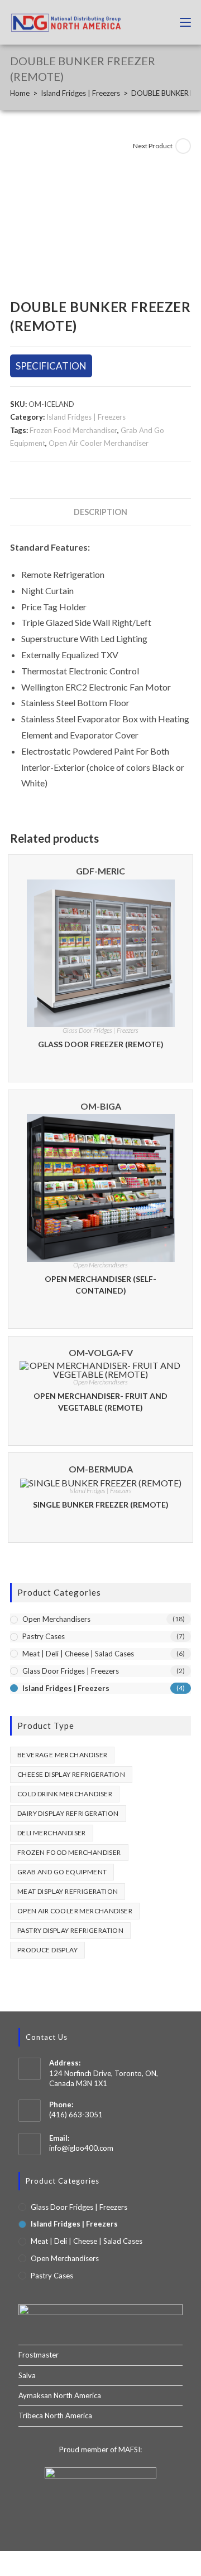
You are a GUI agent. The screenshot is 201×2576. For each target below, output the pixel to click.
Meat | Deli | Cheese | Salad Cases (78, 1654)
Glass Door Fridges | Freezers (100, 1030)
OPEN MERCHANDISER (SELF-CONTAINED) (100, 1285)
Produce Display (47, 1950)
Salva (27, 2375)
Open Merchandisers (100, 1265)
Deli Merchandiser (52, 1833)
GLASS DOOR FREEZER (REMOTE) (101, 1044)
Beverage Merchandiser (62, 1755)
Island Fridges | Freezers (86, 417)
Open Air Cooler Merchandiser (99, 443)
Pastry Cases (44, 1636)
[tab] (100, 512)
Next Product (153, 146)
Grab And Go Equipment (62, 1872)
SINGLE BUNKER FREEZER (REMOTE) (101, 1505)
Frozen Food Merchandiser (73, 430)
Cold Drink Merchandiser (65, 1794)
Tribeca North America (55, 2415)
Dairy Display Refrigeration (68, 1813)
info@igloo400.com (81, 2148)
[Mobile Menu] (181, 22)
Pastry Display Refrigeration (70, 1930)
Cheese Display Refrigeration (71, 1774)
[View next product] (183, 146)
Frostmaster (39, 2355)
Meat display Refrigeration (68, 1891)
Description (100, 512)
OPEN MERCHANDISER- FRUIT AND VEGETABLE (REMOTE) (100, 1402)
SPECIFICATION (51, 366)
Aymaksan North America (60, 2395)
